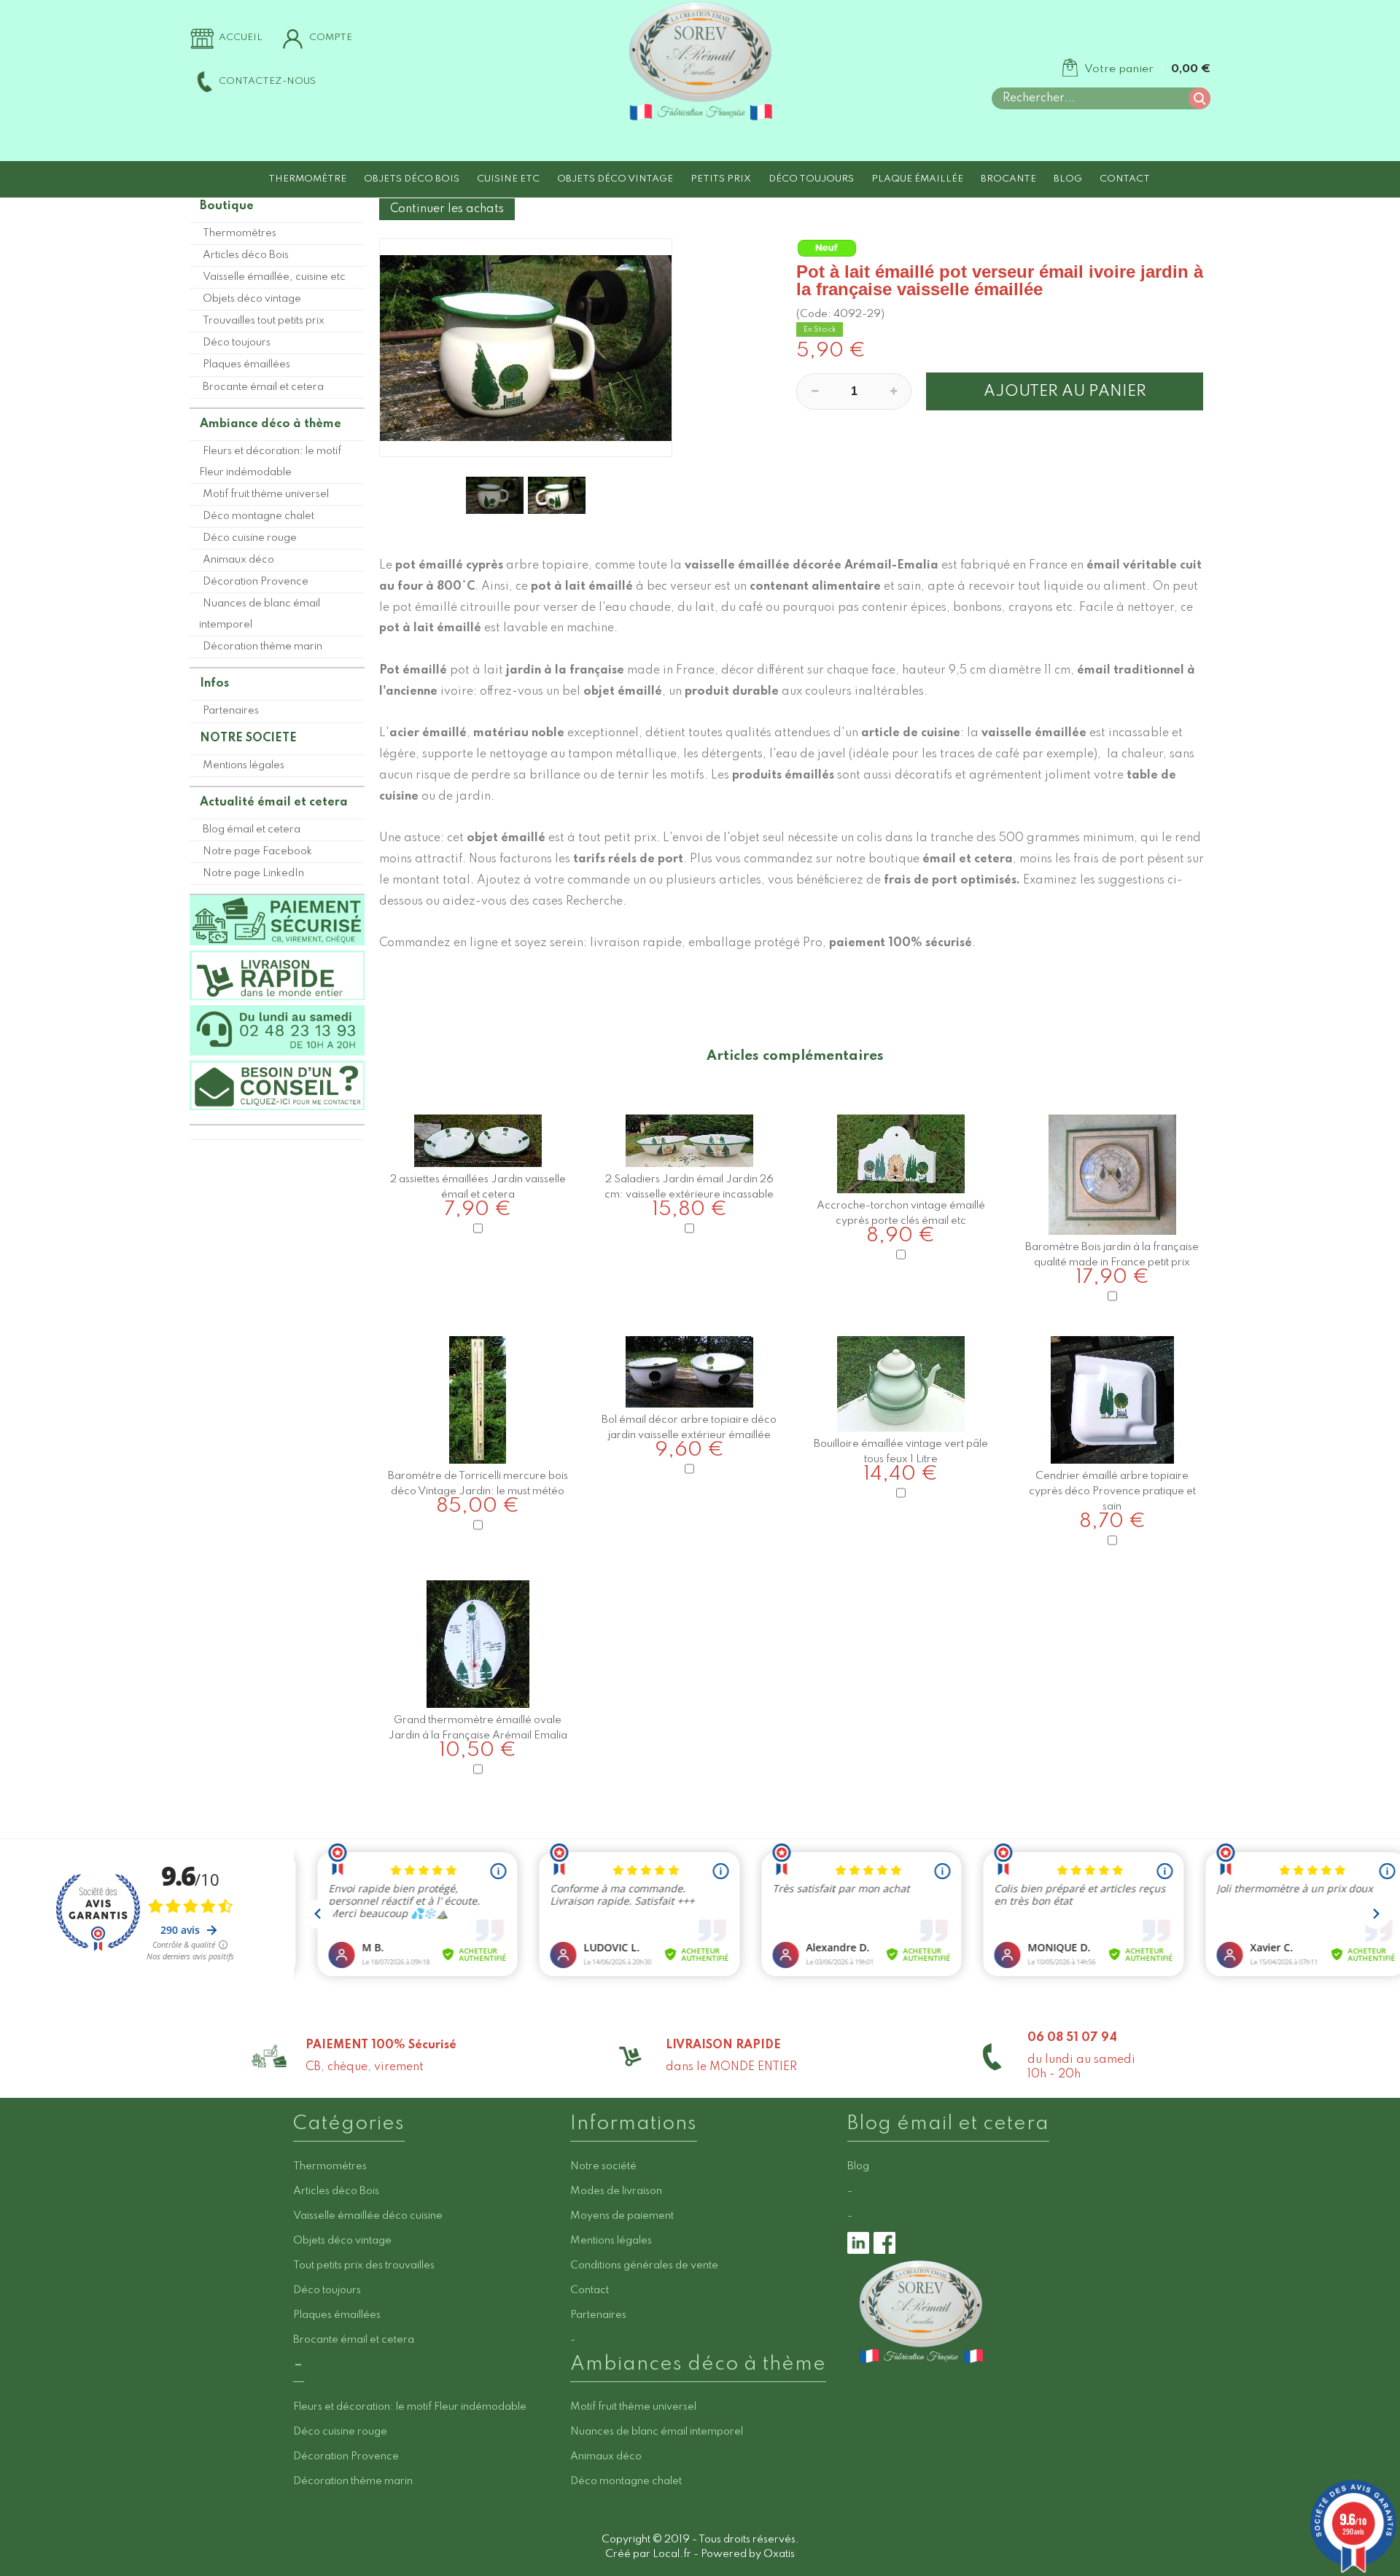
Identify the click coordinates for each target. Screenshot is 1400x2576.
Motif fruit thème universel (266, 494)
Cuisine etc (508, 179)
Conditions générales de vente (644, 2265)
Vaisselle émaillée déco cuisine (368, 2216)
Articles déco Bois (246, 255)
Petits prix (721, 179)
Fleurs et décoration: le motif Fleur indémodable (270, 462)
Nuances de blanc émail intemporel (260, 614)
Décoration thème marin (262, 647)
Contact (1125, 179)
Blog (1068, 179)
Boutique (227, 206)
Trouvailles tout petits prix (264, 321)
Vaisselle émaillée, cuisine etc (274, 277)
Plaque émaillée (917, 179)
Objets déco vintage (615, 179)
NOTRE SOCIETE (248, 738)
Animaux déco (238, 560)
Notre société (603, 2166)
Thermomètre (307, 179)
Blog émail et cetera (252, 830)
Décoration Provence (256, 582)
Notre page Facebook (257, 851)
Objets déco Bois (412, 179)
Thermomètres (240, 233)
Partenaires (231, 711)
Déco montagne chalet (258, 516)
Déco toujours (811, 179)
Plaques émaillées (246, 364)
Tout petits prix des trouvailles (364, 2265)
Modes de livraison (616, 2191)
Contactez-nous (267, 81)
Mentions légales (244, 765)
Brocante (1008, 179)
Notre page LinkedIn (253, 873)
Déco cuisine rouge (250, 538)
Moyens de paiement (622, 2216)
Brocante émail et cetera (263, 387)
